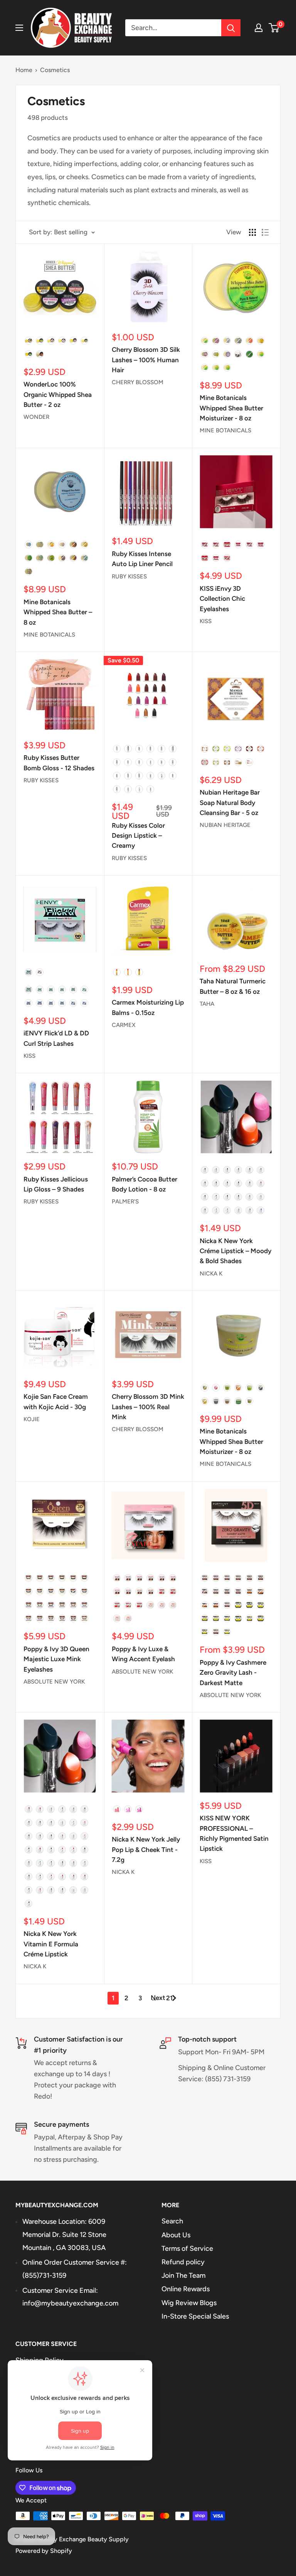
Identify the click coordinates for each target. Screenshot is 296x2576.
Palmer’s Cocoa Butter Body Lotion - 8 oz (145, 1184)
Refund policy (183, 2262)
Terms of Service (187, 2248)
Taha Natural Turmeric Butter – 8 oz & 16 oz (233, 986)
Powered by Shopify (44, 2551)
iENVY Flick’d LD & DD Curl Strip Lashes (56, 1038)
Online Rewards (186, 2289)
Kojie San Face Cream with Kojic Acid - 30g (56, 1401)
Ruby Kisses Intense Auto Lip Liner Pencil (142, 559)
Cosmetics (55, 70)
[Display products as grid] (252, 232)
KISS (206, 621)
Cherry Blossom (138, 382)
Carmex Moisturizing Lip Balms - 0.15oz (148, 1007)
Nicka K (211, 1274)
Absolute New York (54, 1682)
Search (172, 2221)
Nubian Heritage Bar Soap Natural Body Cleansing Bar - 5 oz (230, 802)
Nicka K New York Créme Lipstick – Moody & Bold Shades (235, 1251)
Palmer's (125, 1201)
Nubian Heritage (225, 825)
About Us (176, 2235)
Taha (207, 1004)
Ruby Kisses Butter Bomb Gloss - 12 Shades (59, 763)
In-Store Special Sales (195, 2316)
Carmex (124, 1025)
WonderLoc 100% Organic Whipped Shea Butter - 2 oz (58, 394)
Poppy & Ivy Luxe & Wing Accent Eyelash (143, 1654)
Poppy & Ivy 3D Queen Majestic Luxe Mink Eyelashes (56, 1659)
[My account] (259, 28)
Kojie (32, 1419)
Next (158, 1998)
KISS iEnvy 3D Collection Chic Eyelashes (222, 599)
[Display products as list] (265, 232)
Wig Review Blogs (189, 2303)
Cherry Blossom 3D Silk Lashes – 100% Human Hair (146, 360)
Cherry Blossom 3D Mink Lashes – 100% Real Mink (148, 1407)
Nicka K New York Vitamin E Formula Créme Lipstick (51, 1944)
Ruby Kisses (129, 576)
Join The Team (183, 2275)
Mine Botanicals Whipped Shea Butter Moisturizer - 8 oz (231, 408)
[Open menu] (19, 28)
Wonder (36, 417)
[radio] (29, 341)
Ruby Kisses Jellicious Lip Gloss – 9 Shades (56, 1184)
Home (24, 70)
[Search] (231, 28)
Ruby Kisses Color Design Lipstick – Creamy (138, 836)
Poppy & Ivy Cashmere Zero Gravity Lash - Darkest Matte (233, 1673)
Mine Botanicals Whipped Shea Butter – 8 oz (58, 612)
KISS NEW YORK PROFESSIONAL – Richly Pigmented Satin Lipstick (234, 1833)
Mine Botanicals (225, 430)
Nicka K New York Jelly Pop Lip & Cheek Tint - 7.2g (146, 1849)
